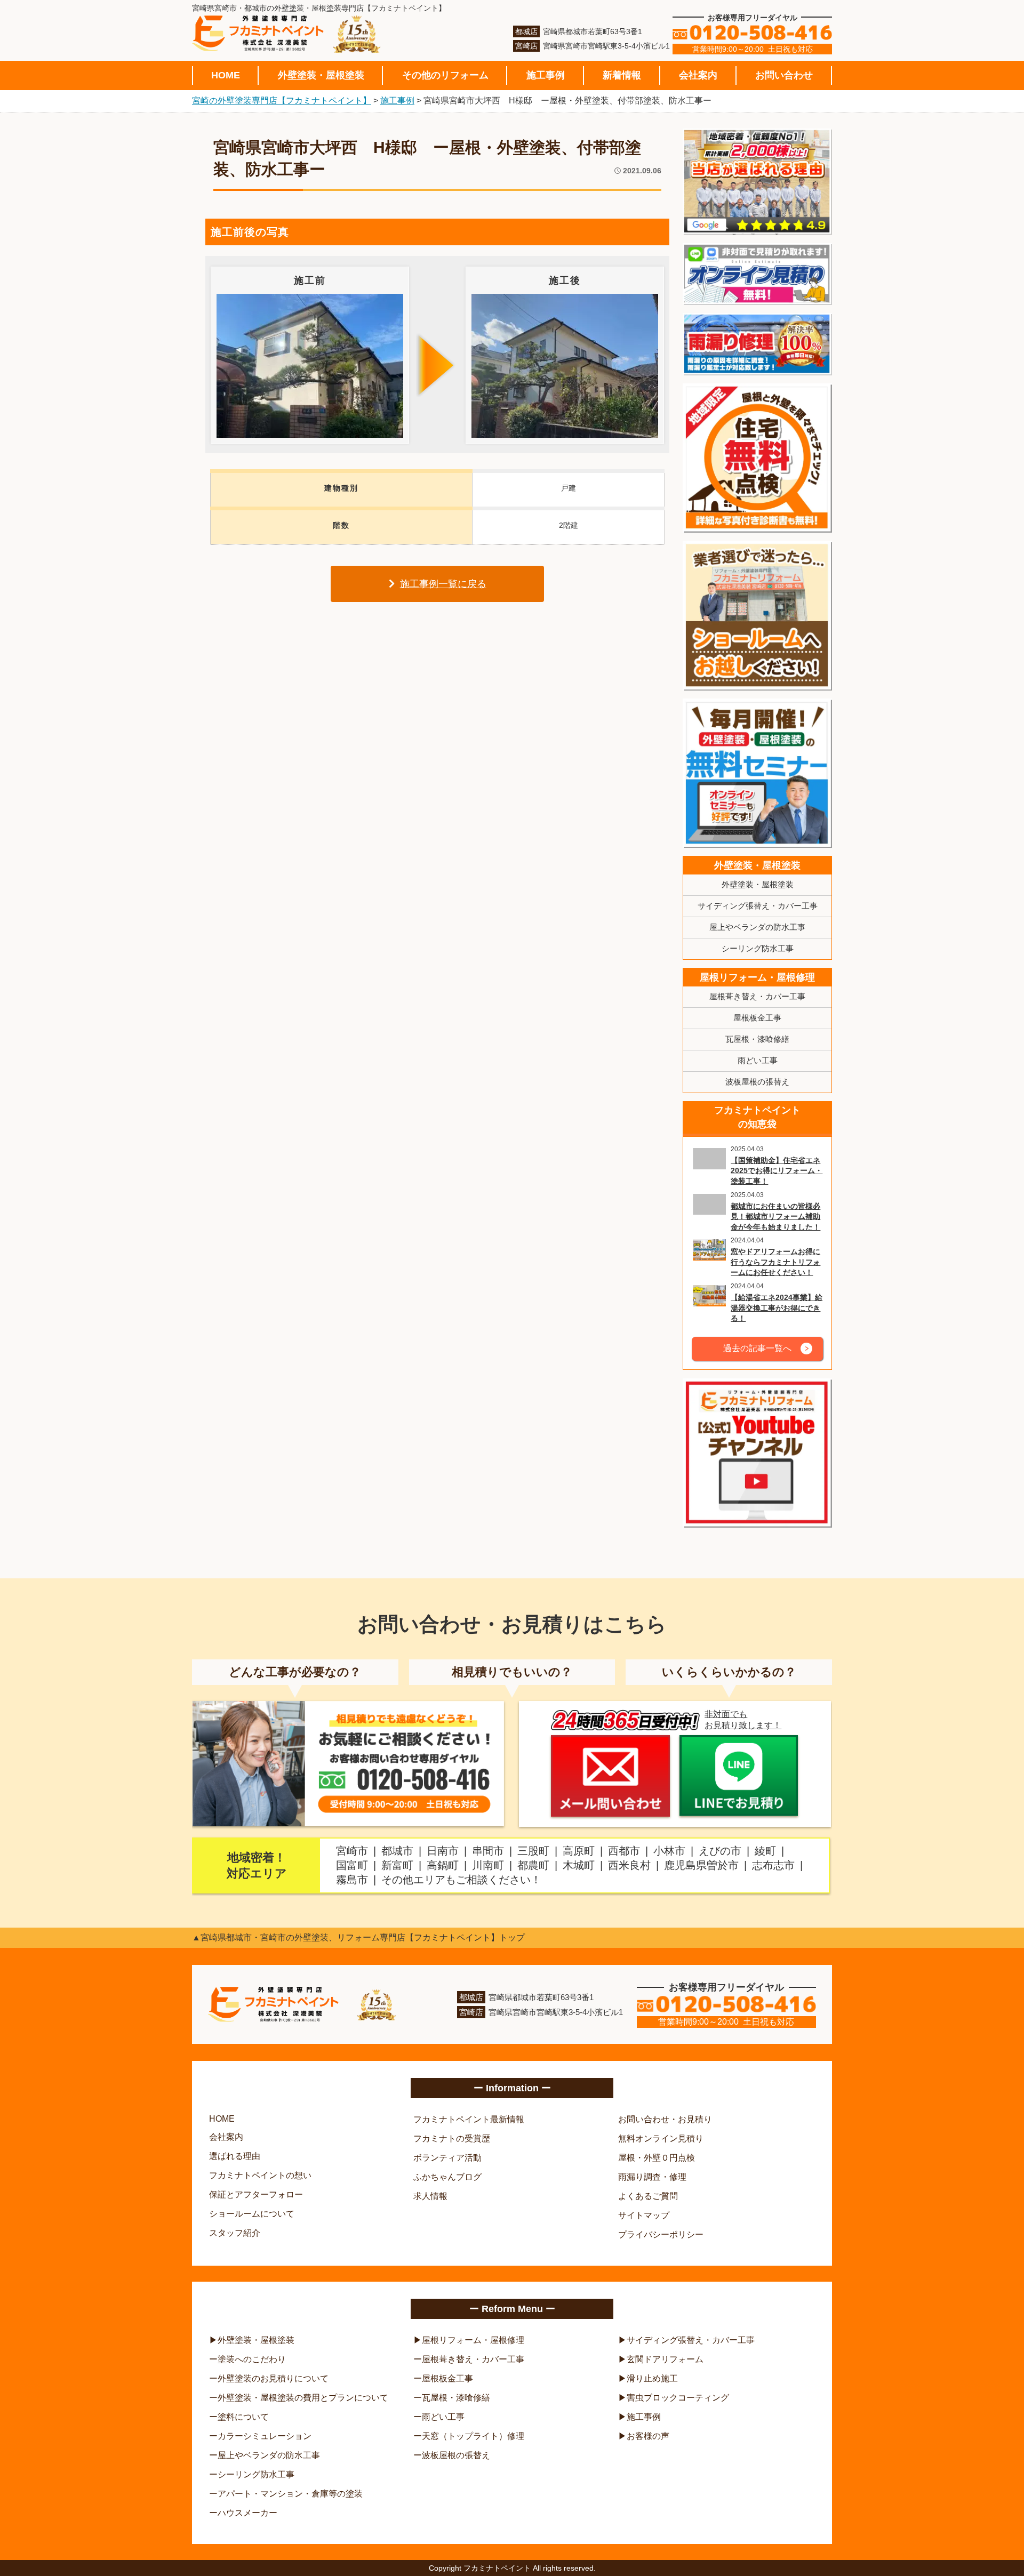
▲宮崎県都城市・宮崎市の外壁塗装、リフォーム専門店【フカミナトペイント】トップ (358, 1937)
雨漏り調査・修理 (652, 2177)
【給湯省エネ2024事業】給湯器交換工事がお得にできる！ (777, 1308)
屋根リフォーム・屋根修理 (757, 977)
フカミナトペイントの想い (260, 2175)
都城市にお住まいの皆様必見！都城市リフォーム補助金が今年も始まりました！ (775, 1217)
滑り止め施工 (652, 2378)
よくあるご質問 (648, 2196)
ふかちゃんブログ (447, 2177)
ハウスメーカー (247, 2513)
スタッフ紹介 (235, 2233)
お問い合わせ (784, 75)
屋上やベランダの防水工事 (757, 927)
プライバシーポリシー (661, 2234)
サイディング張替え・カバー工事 (758, 906)
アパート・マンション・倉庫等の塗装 (290, 2494)
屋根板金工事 (757, 1018)
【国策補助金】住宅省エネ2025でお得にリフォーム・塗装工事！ (777, 1171)
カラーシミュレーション (265, 2436)
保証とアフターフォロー (256, 2194)
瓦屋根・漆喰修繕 (757, 1039)
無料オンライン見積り (661, 2138)
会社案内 (698, 75)
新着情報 (622, 75)
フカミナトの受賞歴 (452, 2138)
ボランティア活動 (447, 2158)
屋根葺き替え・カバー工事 (757, 996)
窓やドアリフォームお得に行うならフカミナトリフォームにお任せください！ (775, 1262)
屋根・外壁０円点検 (657, 2158)
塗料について (243, 2417)
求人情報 (430, 2196)
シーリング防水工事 (758, 948)
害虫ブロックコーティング (678, 2398)
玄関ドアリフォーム (665, 2359)
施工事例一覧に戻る (443, 584)
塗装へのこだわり (252, 2359)
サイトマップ (644, 2215)
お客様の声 (648, 2436)
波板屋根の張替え (757, 1082)
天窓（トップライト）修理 (473, 2436)
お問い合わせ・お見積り (665, 2119)
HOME (226, 75)
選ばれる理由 (235, 2156)
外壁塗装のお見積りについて (273, 2378)
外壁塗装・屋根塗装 (321, 75)
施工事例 (546, 75)
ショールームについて (252, 2214)
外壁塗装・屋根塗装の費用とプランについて (303, 2398)
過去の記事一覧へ (757, 1348)
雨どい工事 (758, 1060)
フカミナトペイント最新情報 (469, 2119)
